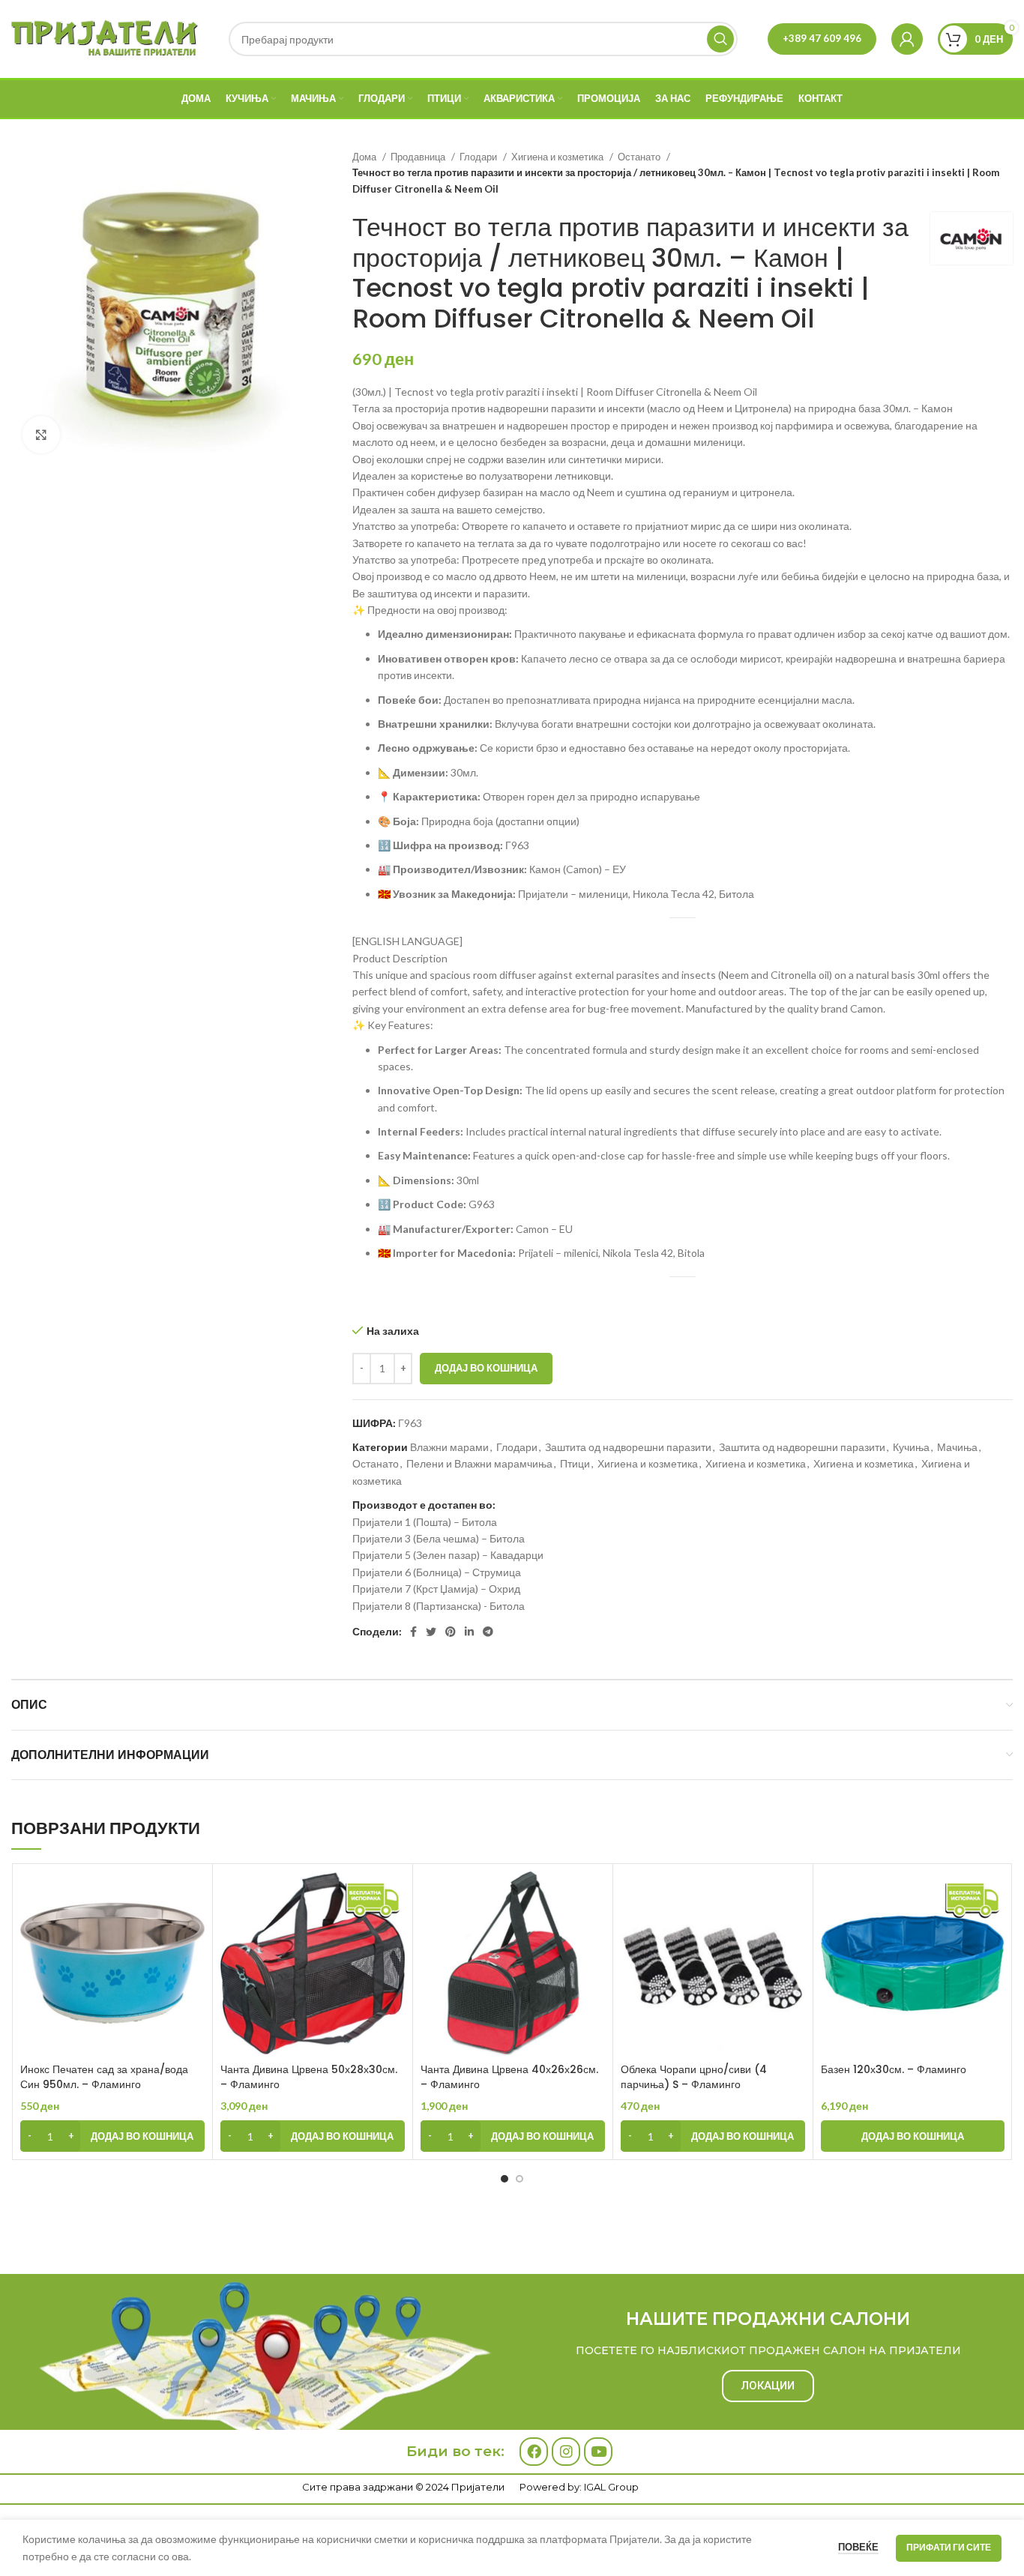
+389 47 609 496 (822, 38)
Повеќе (858, 2547)
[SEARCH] (720, 39)
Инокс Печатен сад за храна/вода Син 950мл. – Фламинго (104, 2077)
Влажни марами (449, 1447)
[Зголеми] (41, 435)
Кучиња (911, 1447)
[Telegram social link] (488, 1632)
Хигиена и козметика (558, 157)
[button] (112, 2136)
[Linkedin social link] (469, 1632)
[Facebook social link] (413, 1632)
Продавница (419, 157)
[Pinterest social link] (451, 1632)
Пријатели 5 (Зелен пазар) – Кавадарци (448, 1555)
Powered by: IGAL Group (579, 2487)
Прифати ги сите (949, 2547)
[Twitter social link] (431, 1632)
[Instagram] (566, 2452)
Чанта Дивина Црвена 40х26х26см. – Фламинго (509, 2077)
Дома (365, 157)
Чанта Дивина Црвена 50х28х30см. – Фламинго (309, 2077)
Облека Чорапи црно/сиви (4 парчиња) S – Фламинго (694, 2077)
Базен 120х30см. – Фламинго (894, 2069)
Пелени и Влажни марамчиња (479, 1463)
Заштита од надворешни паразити (628, 1447)
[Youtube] (598, 2452)
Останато (640, 157)
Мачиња (957, 1447)
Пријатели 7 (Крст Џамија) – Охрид (436, 1589)
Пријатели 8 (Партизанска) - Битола (439, 1606)
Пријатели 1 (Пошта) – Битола (425, 1522)
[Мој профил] (907, 39)
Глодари (479, 157)
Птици (575, 1463)
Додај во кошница (486, 1368)
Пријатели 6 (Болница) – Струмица (437, 1572)
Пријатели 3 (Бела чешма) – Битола (439, 1538)
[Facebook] (534, 2452)
